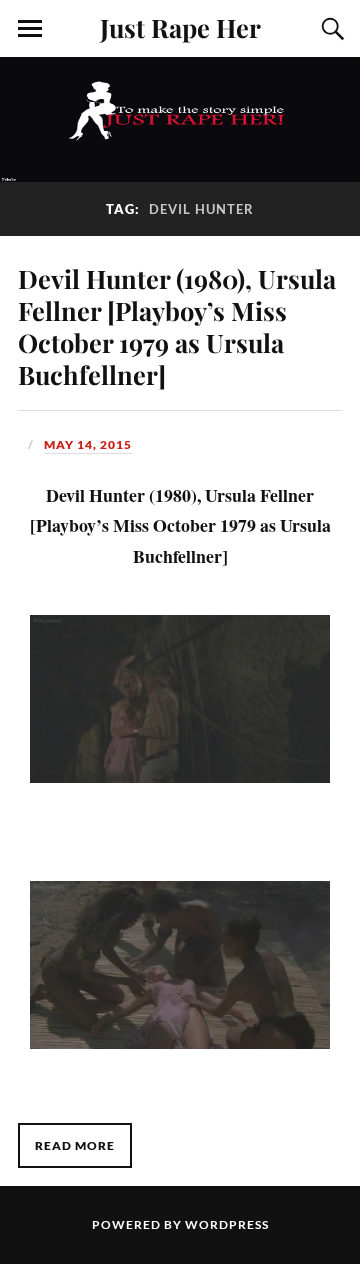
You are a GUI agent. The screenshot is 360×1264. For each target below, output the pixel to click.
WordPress (227, 1224)
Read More (75, 1145)
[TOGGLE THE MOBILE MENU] (30, 29)
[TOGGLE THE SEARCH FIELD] (330, 29)
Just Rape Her (180, 27)
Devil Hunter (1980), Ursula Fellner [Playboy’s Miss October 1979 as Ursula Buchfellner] (177, 326)
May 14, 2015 (88, 444)
